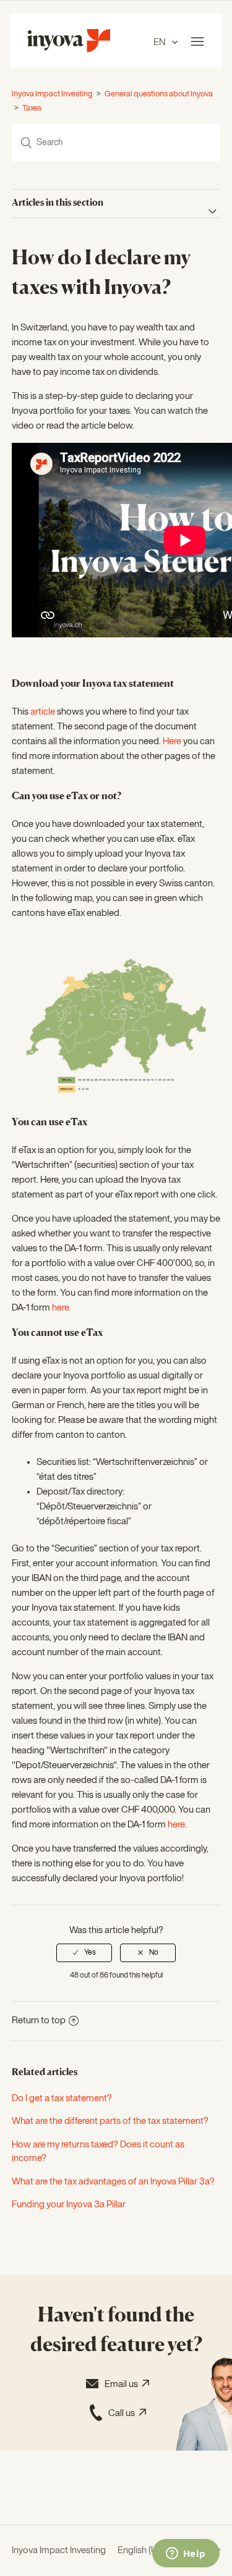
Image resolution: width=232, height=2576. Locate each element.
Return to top (39, 2020)
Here (172, 741)
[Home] (69, 50)
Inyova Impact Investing (52, 94)
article (43, 712)
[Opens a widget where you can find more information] (186, 2554)
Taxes (32, 108)
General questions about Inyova (159, 94)
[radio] (84, 1953)
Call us (123, 2413)
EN (160, 42)
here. (61, 1308)
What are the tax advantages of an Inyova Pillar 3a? (113, 2182)
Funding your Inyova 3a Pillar (69, 2205)
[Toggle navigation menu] (197, 42)
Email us (123, 2384)
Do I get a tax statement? (62, 2098)
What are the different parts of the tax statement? (110, 2121)
